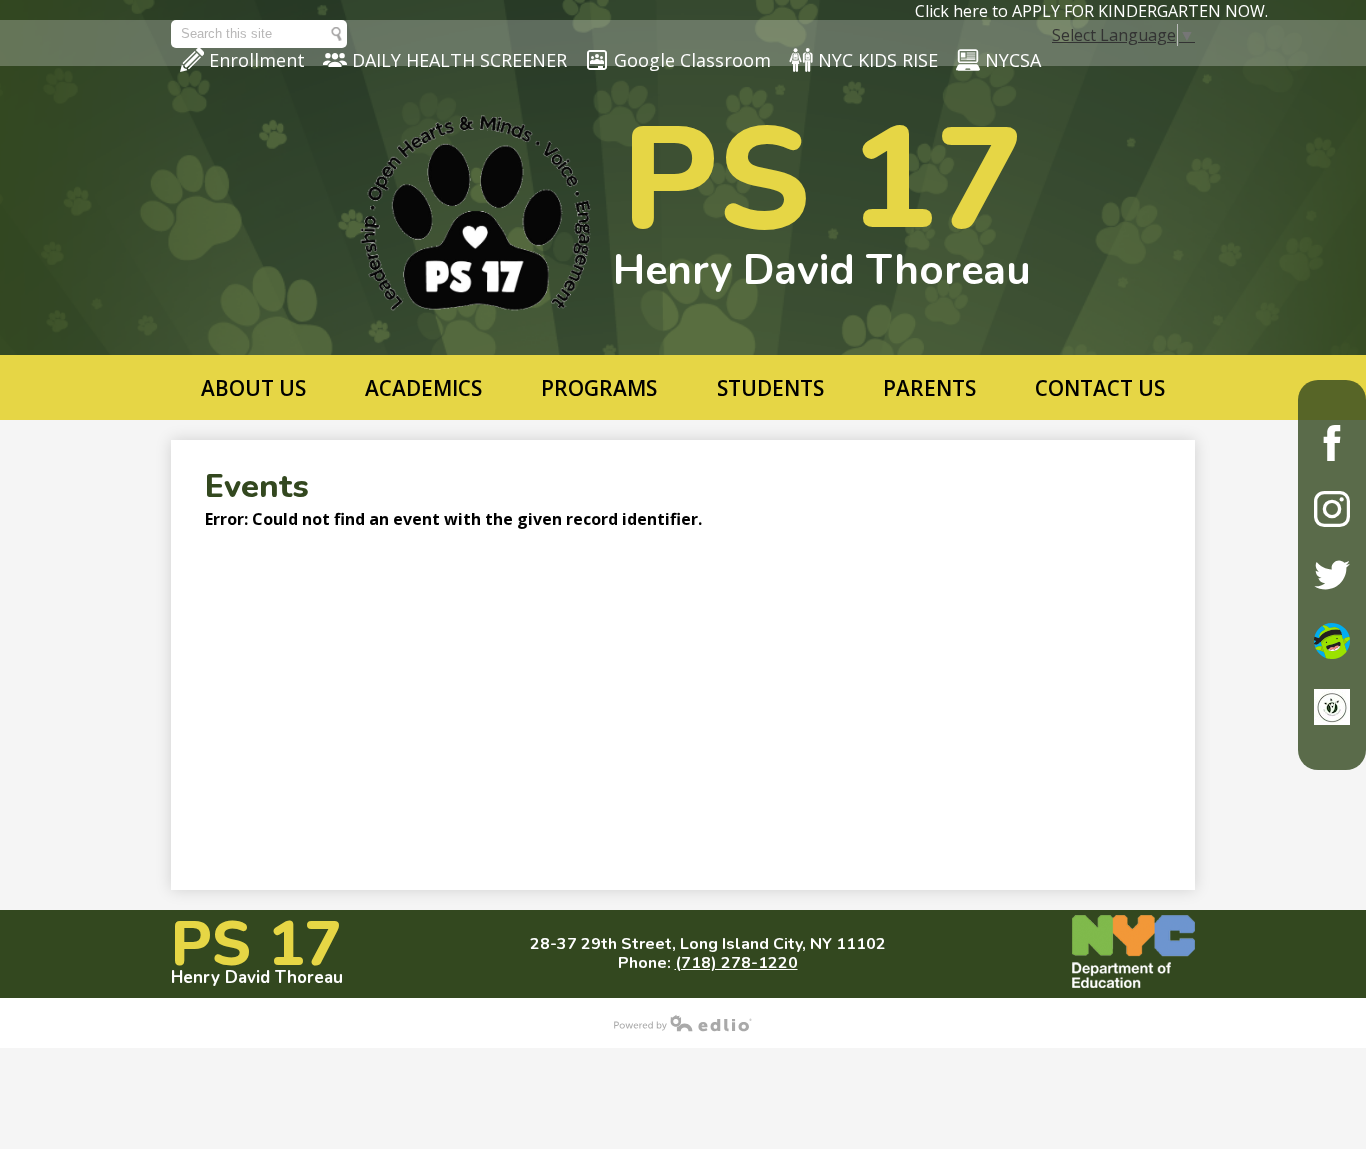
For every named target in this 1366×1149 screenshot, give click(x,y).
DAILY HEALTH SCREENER (459, 60)
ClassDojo (1332, 641)
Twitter (1332, 575)
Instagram (1332, 509)
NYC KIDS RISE (878, 60)
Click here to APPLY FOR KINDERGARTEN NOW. (1091, 11)
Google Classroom (692, 60)
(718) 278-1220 (736, 963)
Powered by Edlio (683, 1023)
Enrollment (257, 60)
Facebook (1332, 443)
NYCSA (1013, 60)
